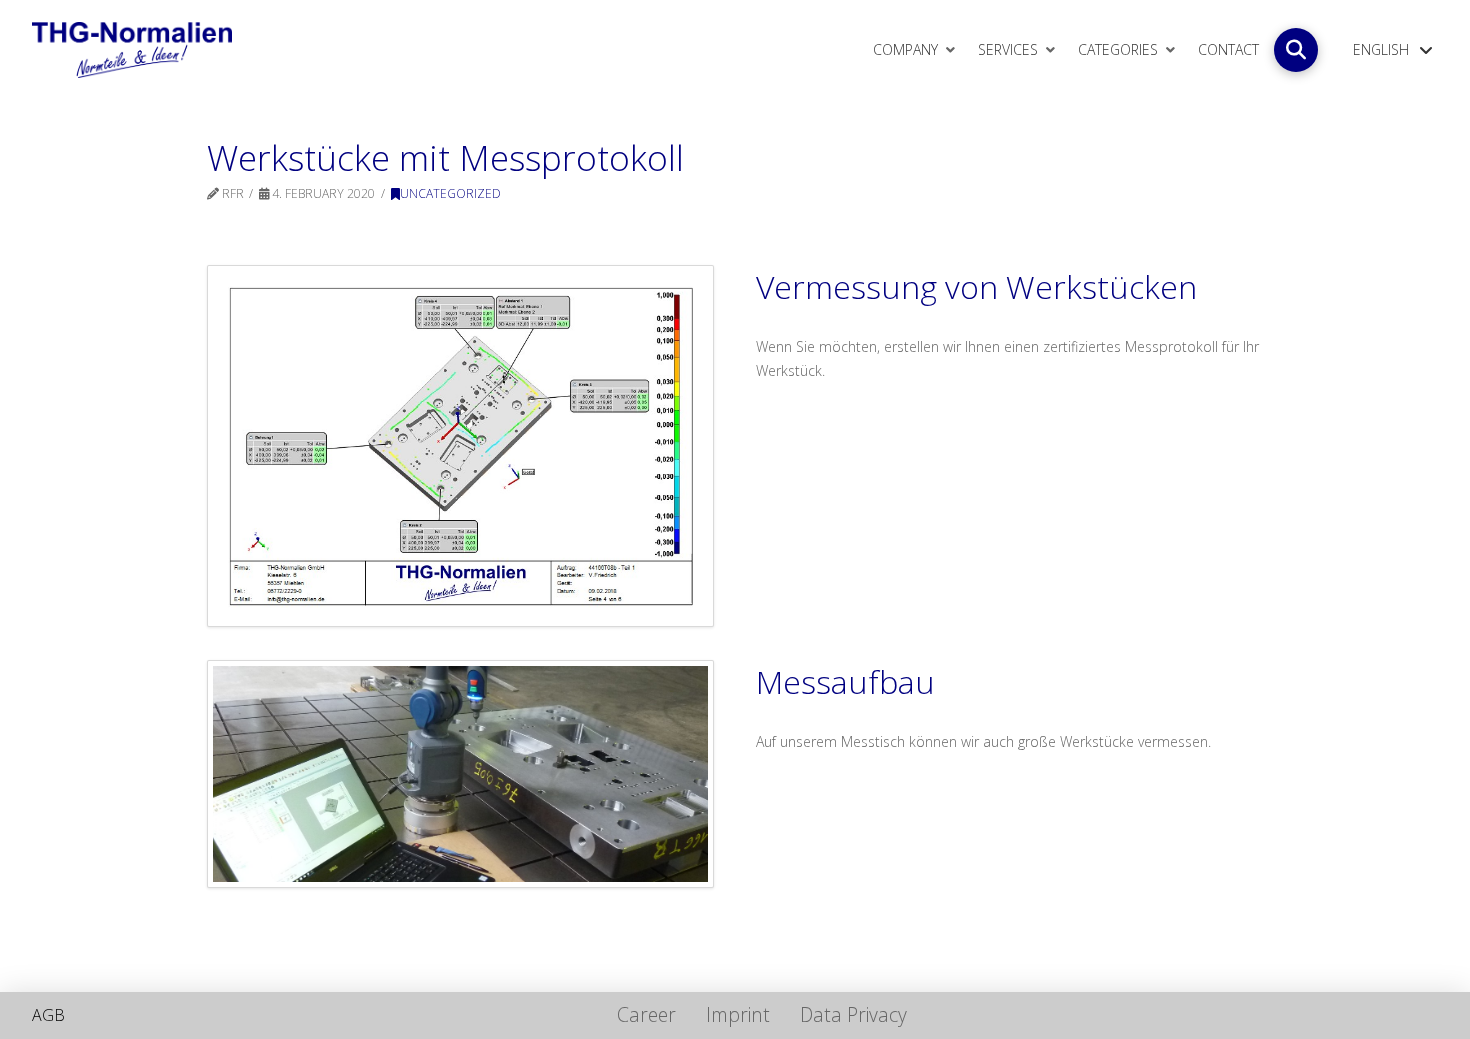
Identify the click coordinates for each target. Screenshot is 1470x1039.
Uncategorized (450, 193)
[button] (1296, 50)
